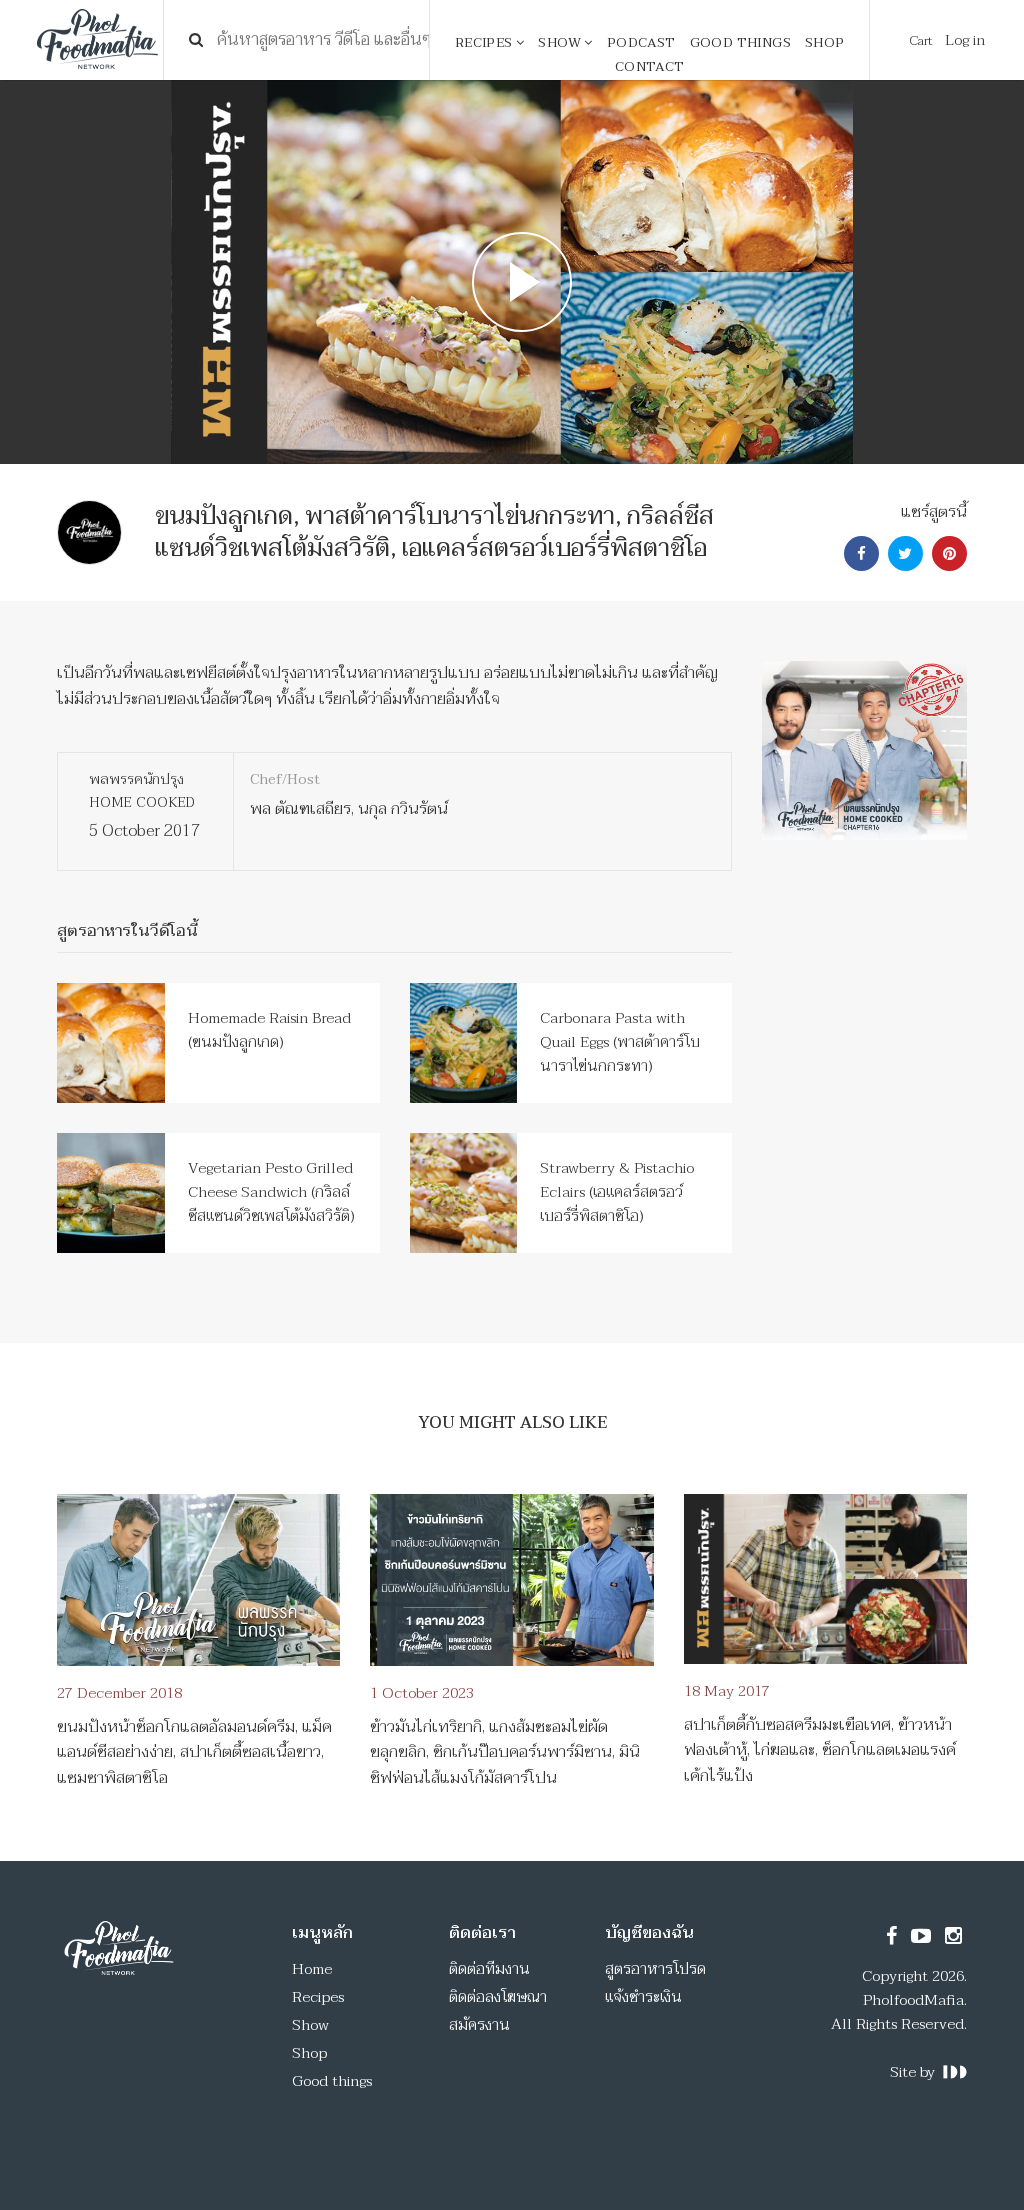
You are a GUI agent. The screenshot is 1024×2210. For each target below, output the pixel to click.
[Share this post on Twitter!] (903, 554)
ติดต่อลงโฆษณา (498, 1997)
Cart (921, 41)
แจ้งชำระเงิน (643, 1997)
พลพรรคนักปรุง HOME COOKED (142, 790)
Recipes (485, 43)
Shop (825, 43)
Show (561, 43)
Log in (965, 40)
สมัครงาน (479, 2025)
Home (312, 1969)
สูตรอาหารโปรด (655, 1969)
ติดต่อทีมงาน (489, 1969)
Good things (740, 43)
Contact (650, 67)
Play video (512, 272)
